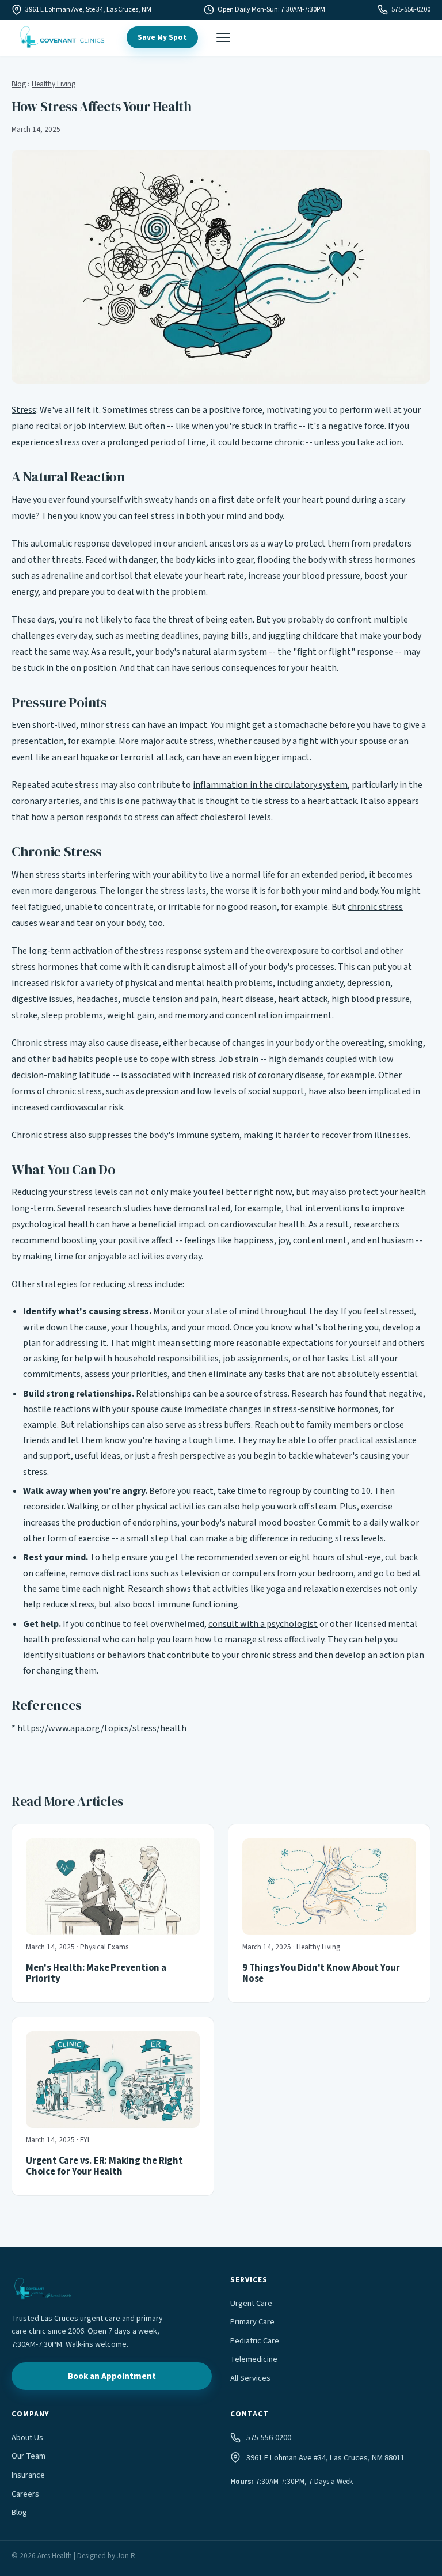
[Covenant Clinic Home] (62, 37)
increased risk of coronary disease (258, 1075)
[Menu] (223, 37)
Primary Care (252, 2322)
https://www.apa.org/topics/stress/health (102, 1728)
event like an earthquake (60, 757)
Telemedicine (254, 2359)
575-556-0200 (411, 10)
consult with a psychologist (263, 1624)
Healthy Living (54, 84)
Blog (19, 84)
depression (157, 1091)
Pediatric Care (255, 2341)
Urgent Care (251, 2303)
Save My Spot (162, 37)
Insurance (28, 2475)
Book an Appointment (112, 2376)
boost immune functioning (185, 1604)
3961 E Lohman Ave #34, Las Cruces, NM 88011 (325, 2458)
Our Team (28, 2456)
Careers (25, 2494)
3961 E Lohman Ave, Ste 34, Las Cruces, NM (88, 10)
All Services (250, 2378)
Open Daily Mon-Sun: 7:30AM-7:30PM (271, 10)
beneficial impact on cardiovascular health (222, 1224)
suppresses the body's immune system (164, 1135)
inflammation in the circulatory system (270, 785)
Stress (24, 410)
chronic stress (375, 907)
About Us (27, 2437)
